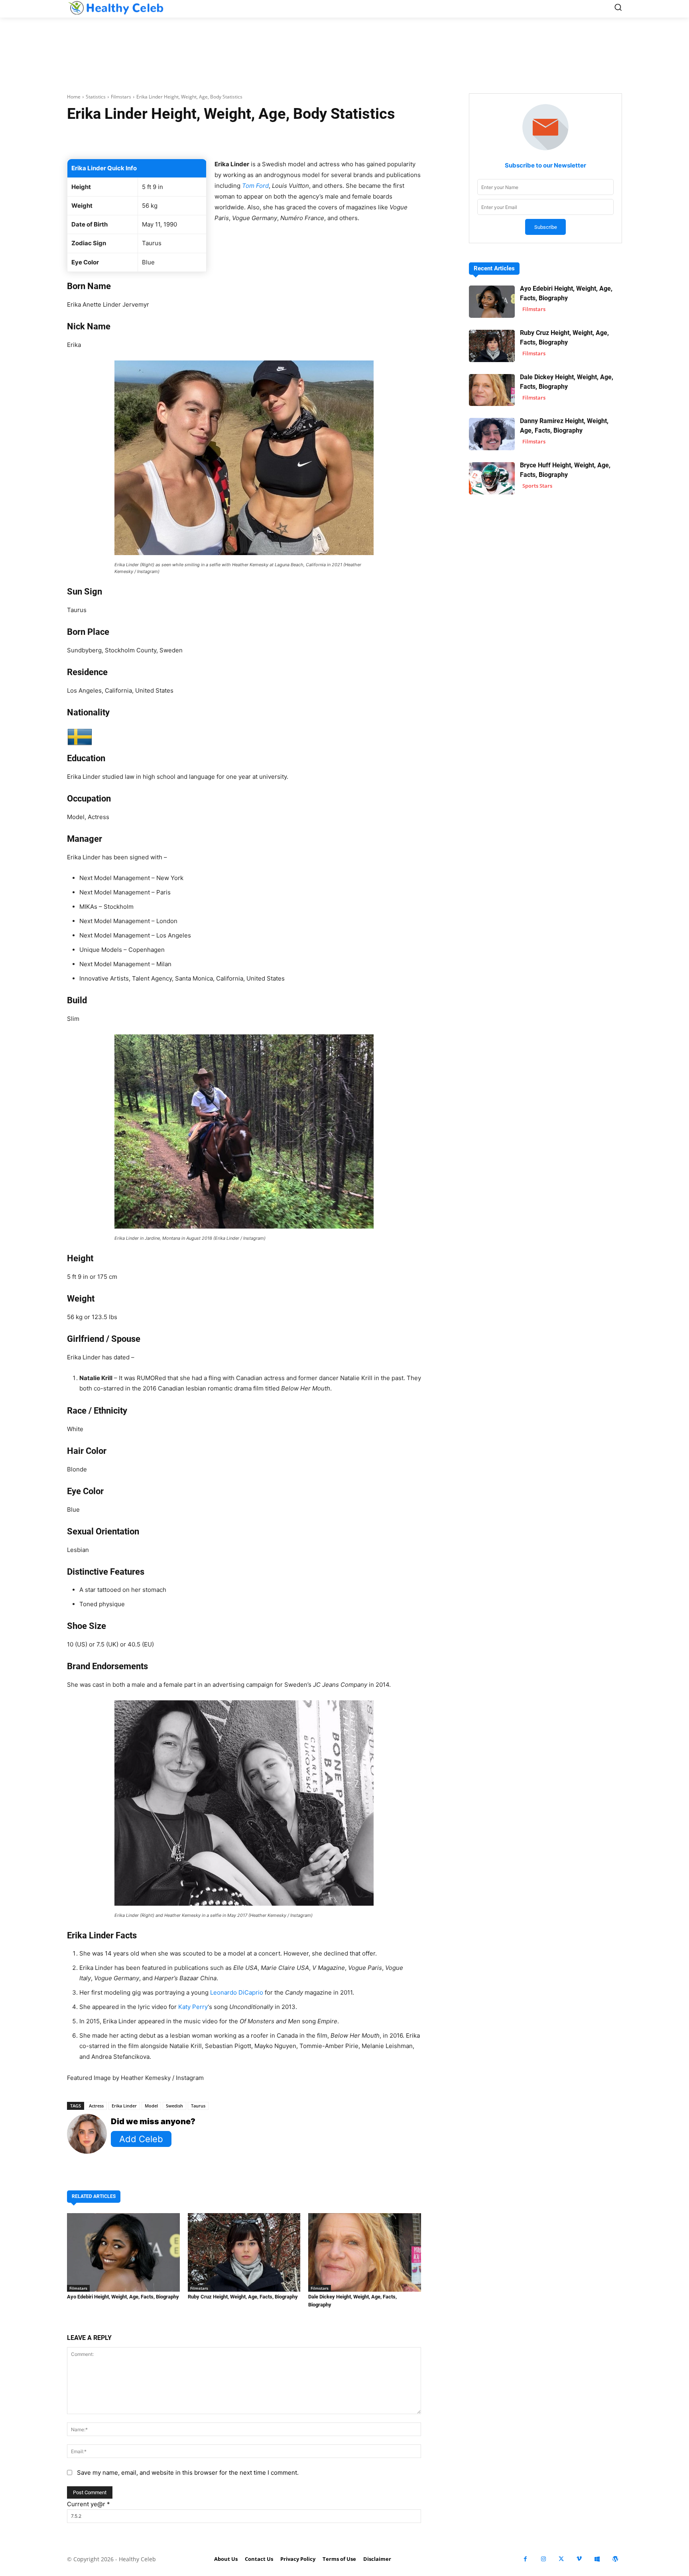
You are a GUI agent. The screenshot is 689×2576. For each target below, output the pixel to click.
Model (151, 2106)
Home (74, 97)
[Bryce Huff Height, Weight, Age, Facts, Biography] (492, 478)
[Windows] (597, 2559)
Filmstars (121, 97)
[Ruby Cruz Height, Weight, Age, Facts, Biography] (244, 2253)
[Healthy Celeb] (116, 8)
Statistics (96, 97)
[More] (339, 139)
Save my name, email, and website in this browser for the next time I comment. (188, 2473)
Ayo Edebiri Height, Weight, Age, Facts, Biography (123, 2297)
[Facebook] (525, 2559)
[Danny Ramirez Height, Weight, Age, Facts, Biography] (492, 434)
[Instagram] (543, 2559)
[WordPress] (615, 2559)
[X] (561, 2559)
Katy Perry (193, 2007)
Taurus (198, 2106)
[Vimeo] (579, 2559)
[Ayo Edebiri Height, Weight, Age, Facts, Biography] (123, 2253)
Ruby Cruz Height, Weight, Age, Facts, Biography (243, 2297)
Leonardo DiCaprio (237, 1992)
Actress (96, 2106)
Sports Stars (537, 486)
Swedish (174, 2106)
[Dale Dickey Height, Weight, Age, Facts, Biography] (365, 2253)
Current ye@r (89, 2504)
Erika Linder (124, 2106)
